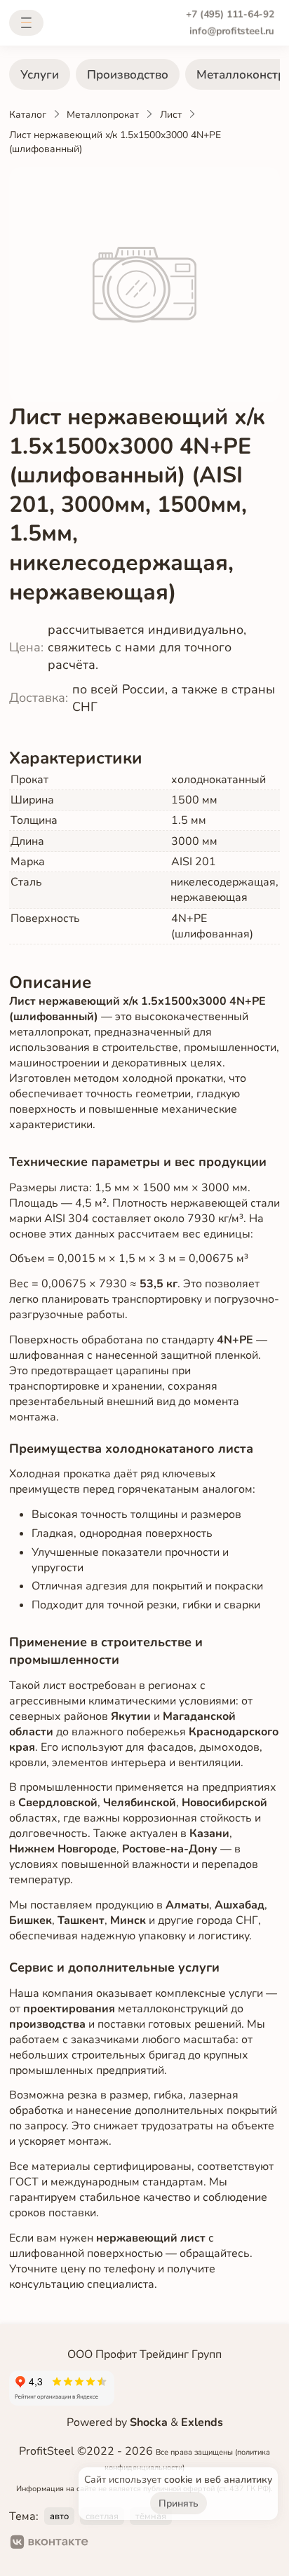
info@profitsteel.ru (232, 31)
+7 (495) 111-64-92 (230, 14)
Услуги (40, 75)
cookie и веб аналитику (218, 2480)
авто (59, 2516)
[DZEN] (156, 2544)
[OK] (111, 2544)
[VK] (49, 2544)
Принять (179, 2503)
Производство (128, 75)
